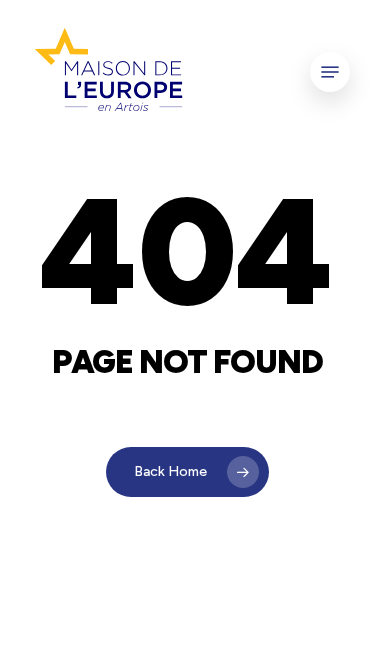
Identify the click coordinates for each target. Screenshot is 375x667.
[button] (330, 72)
